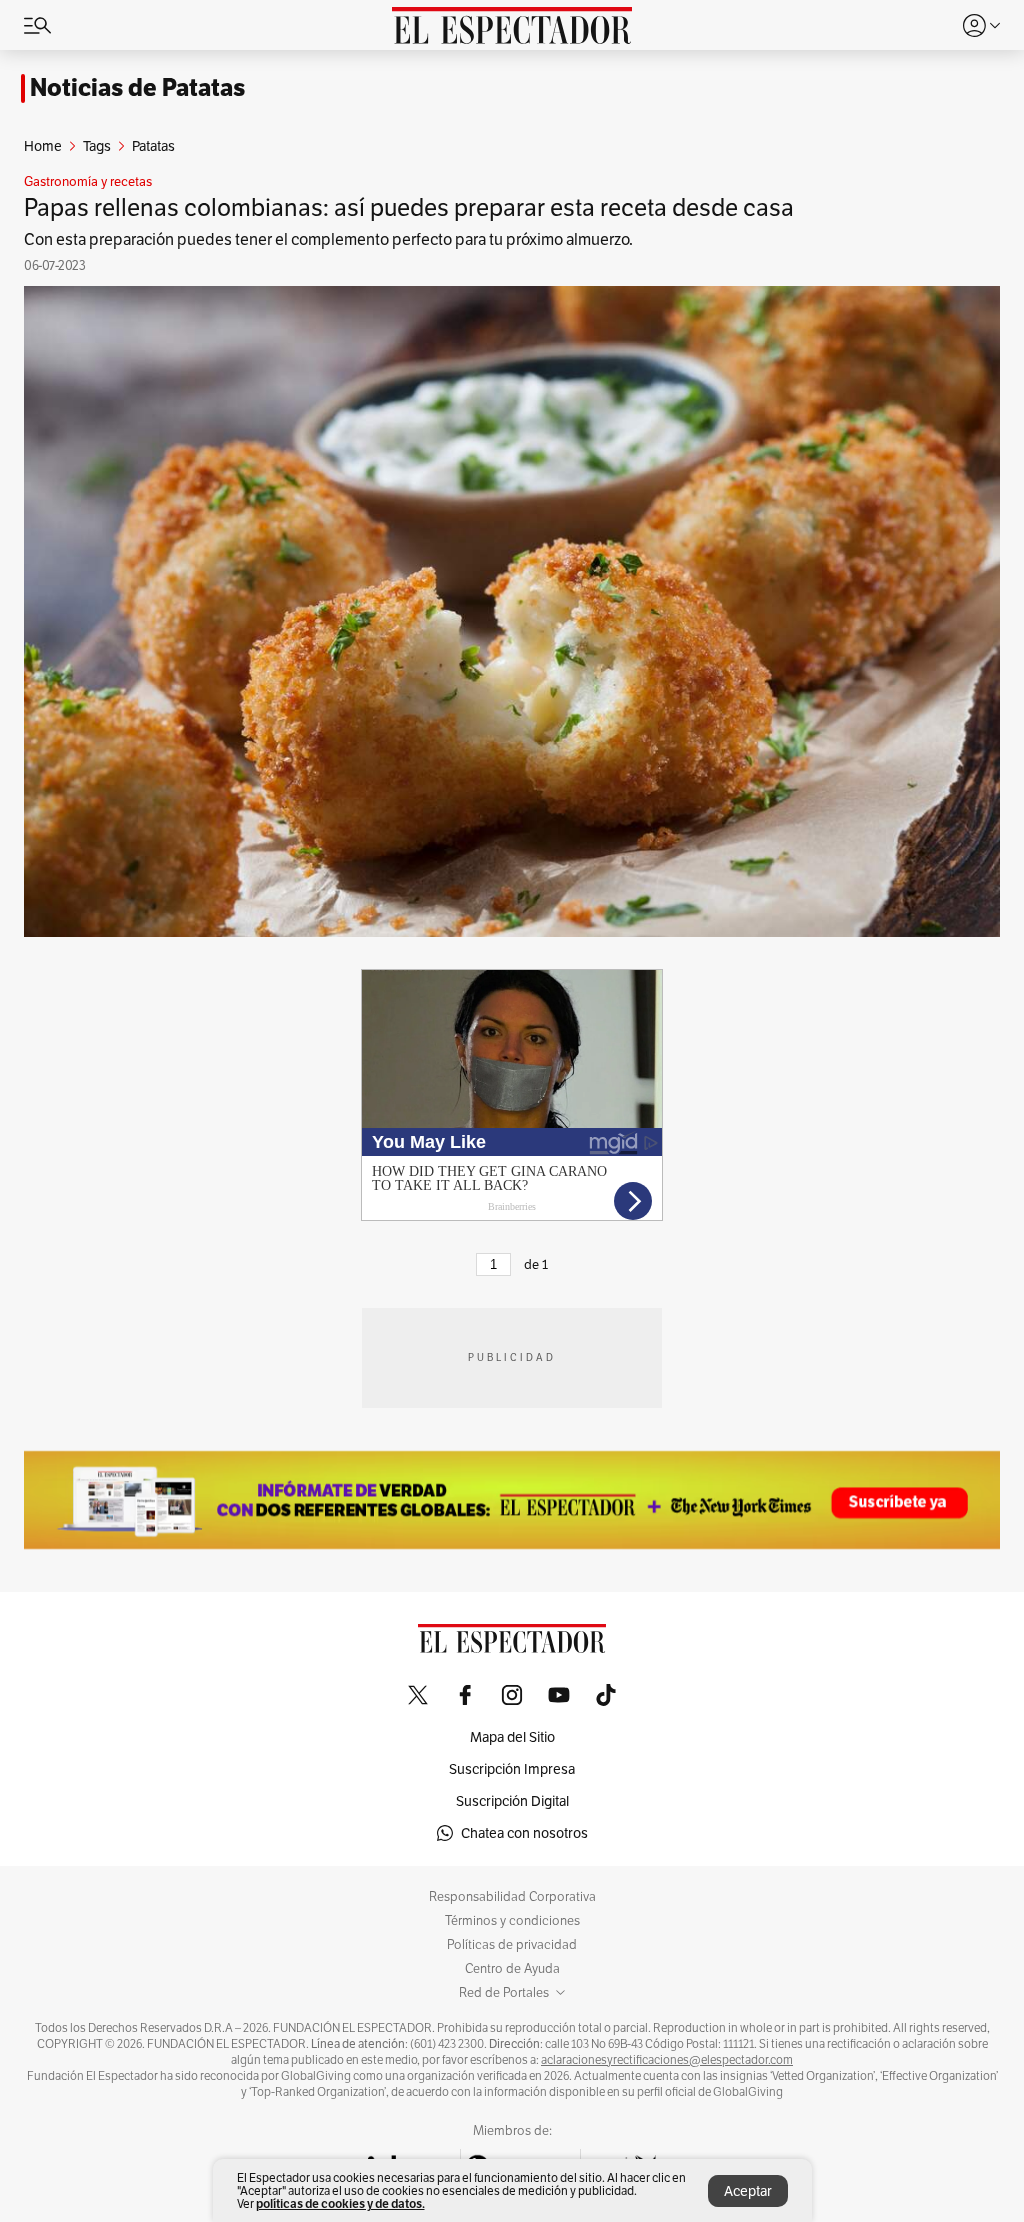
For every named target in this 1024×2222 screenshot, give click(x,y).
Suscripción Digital (512, 1801)
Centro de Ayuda (512, 1969)
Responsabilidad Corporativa (512, 1897)
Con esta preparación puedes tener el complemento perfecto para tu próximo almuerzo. (328, 239)
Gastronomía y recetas (88, 182)
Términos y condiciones (512, 1921)
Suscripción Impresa (512, 1769)
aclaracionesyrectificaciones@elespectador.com (667, 2060)
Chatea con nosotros (524, 1833)
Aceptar (748, 2191)
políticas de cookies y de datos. (340, 2203)
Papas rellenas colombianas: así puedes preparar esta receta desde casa (409, 207)
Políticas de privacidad (512, 1945)
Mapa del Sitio (512, 1737)
